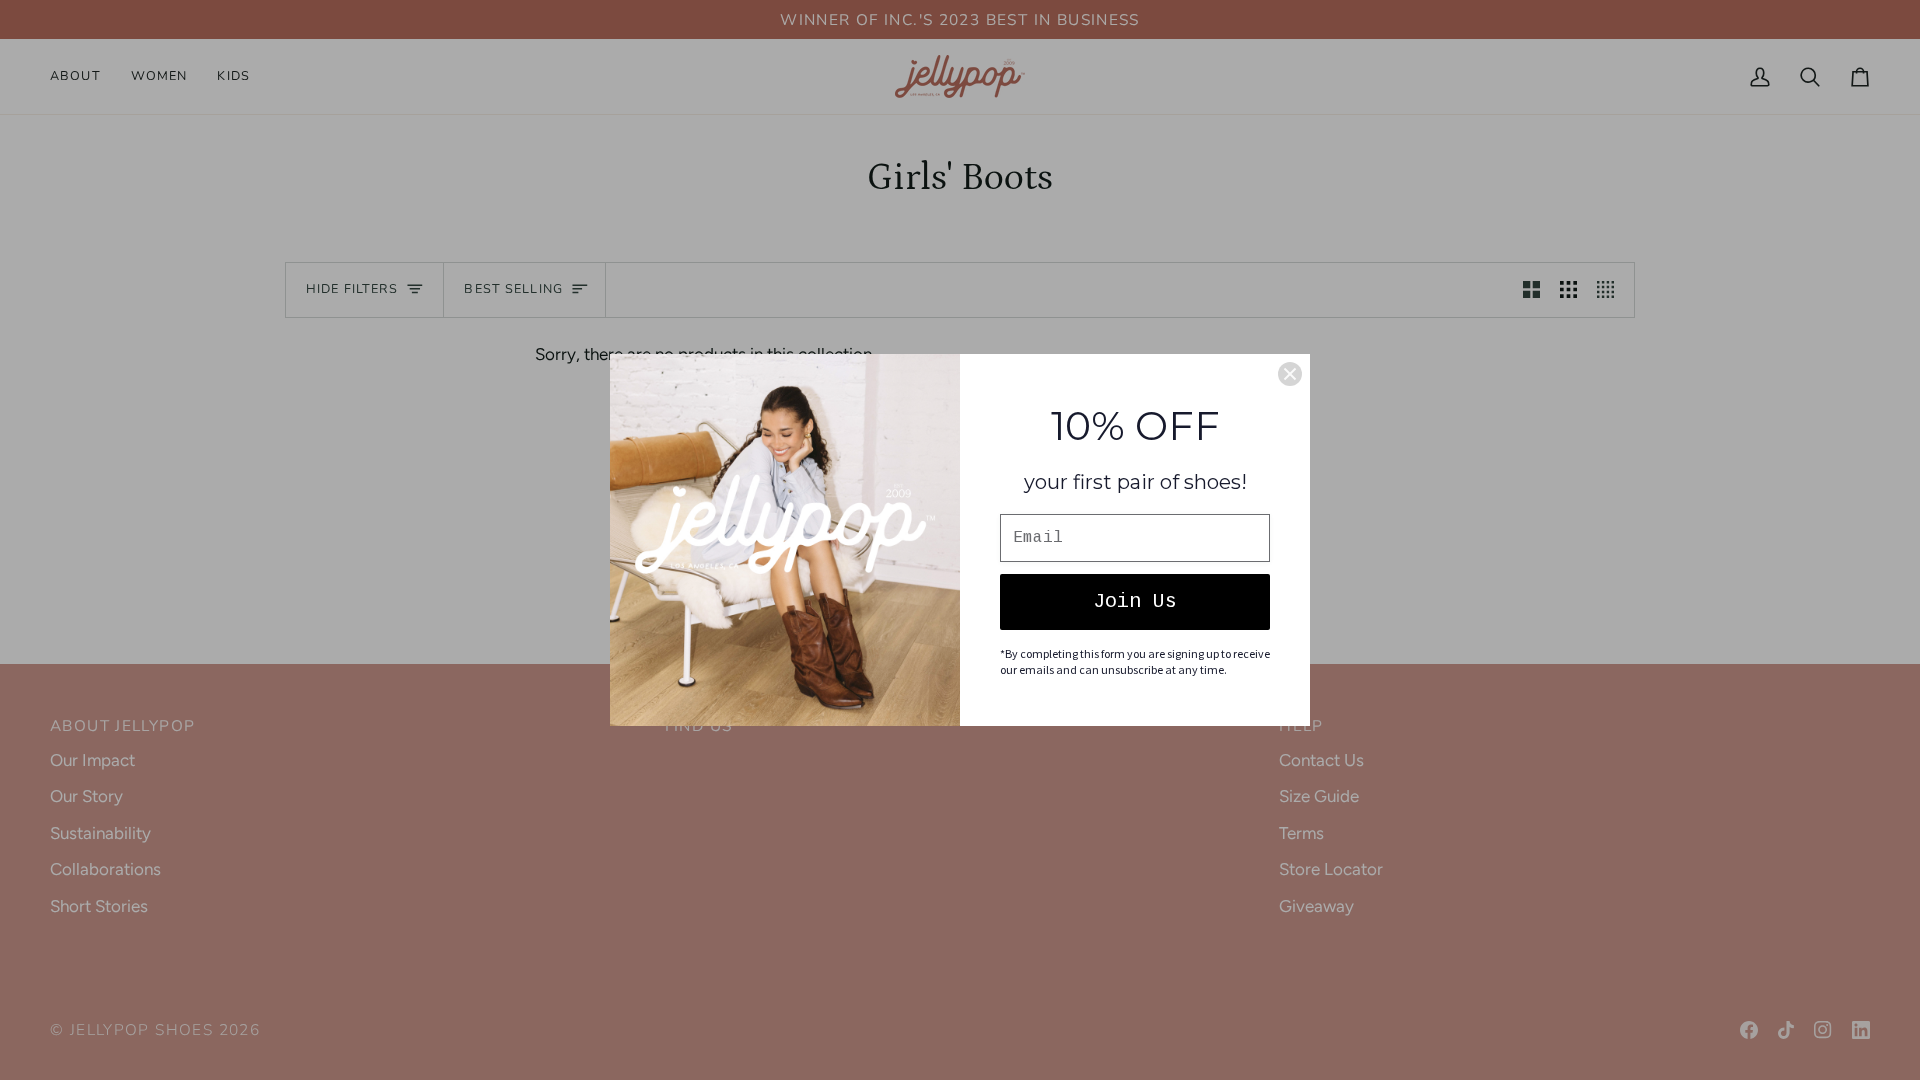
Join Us (1135, 601)
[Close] (1290, 374)
